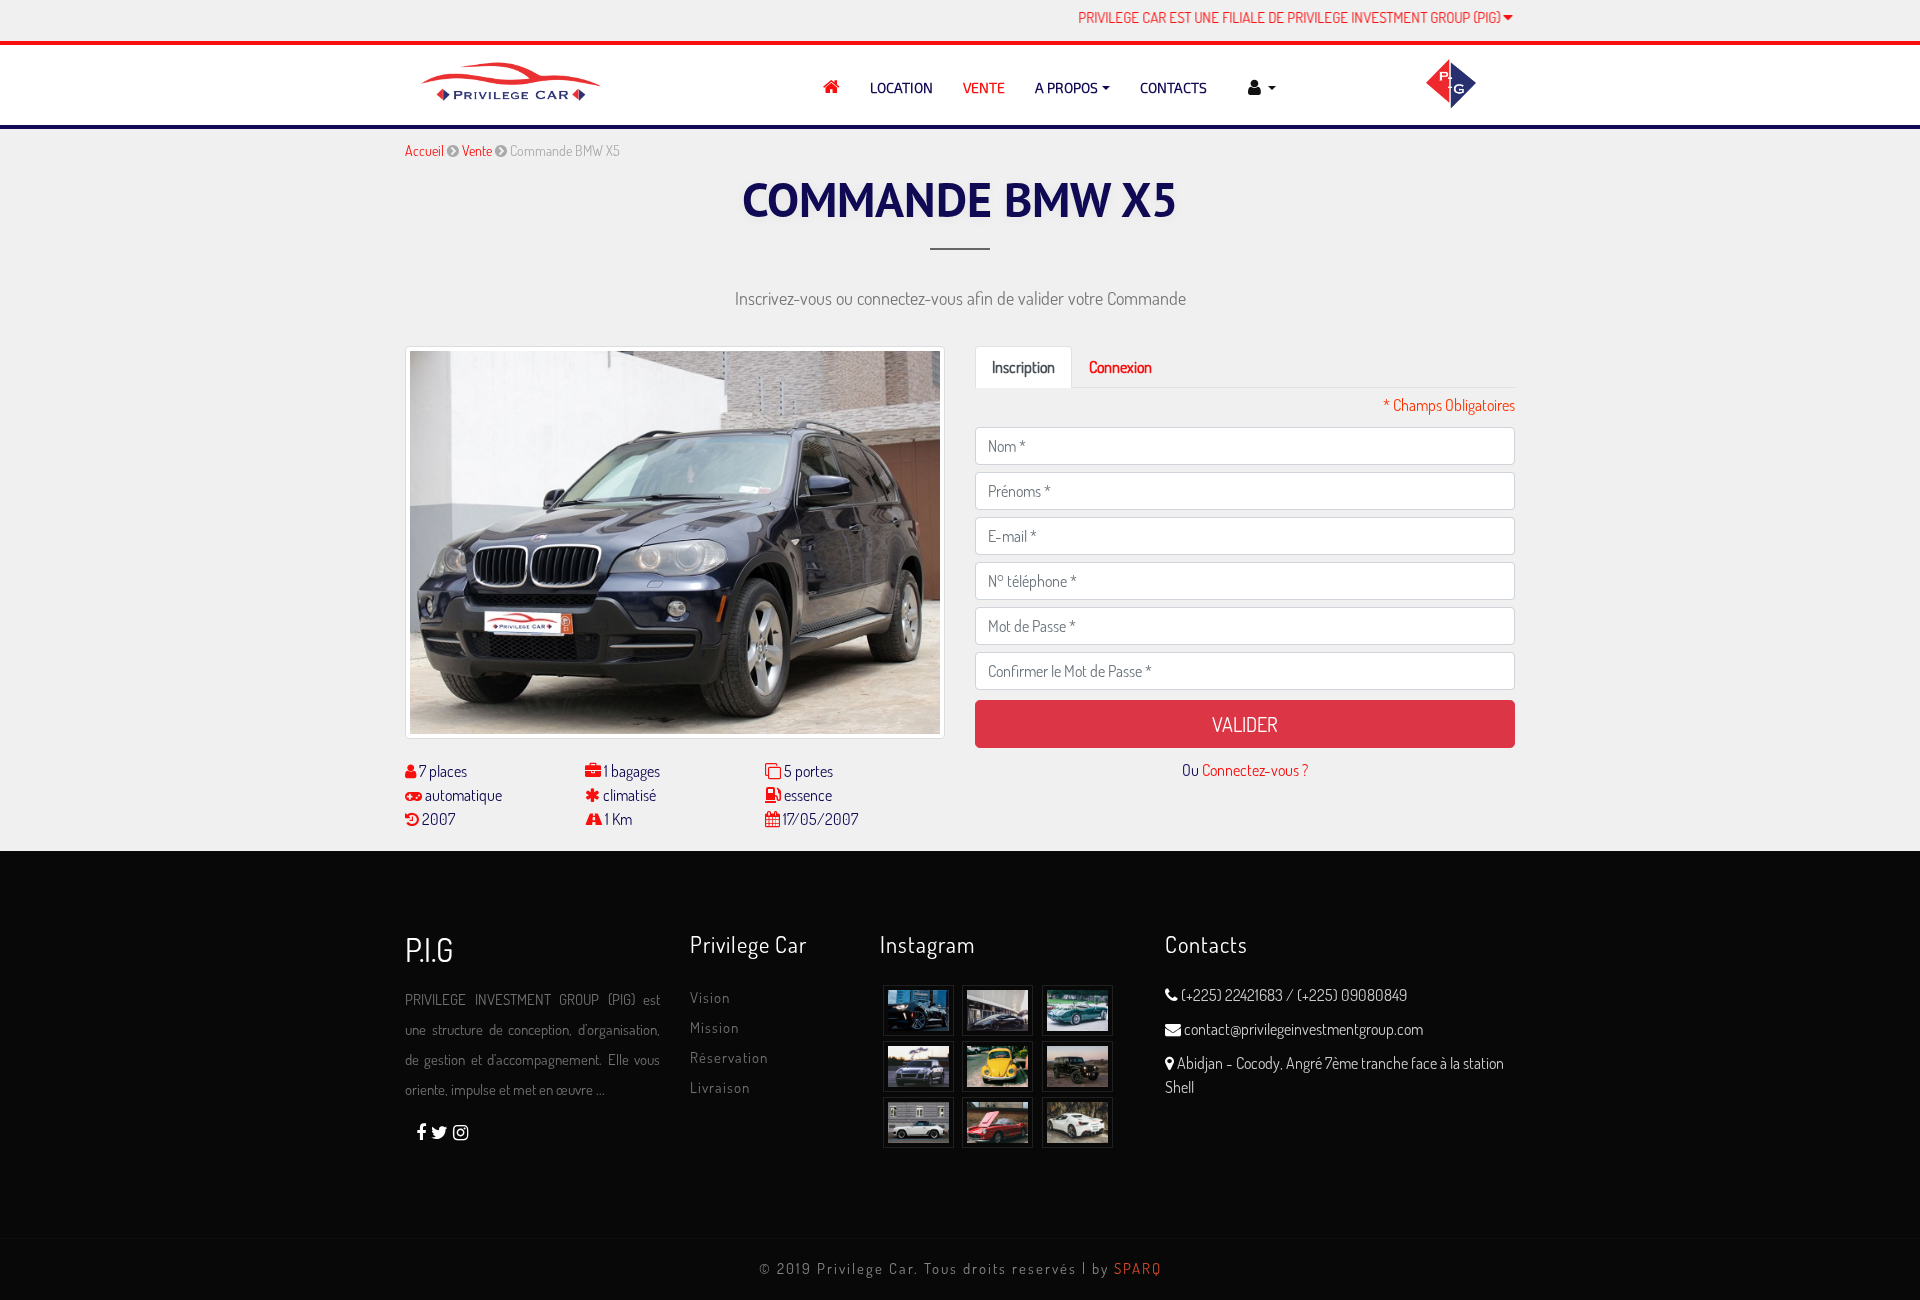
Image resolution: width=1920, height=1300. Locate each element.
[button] (1259, 88)
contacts (1173, 87)
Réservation (729, 1057)
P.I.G (429, 949)
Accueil (424, 150)
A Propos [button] (1066, 87)
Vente (984, 87)
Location (901, 87)
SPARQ (1138, 1268)
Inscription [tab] (1023, 367)
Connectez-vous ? (1255, 770)
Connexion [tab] (1120, 367)
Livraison (720, 1087)
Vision (710, 997)
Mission (714, 1027)
